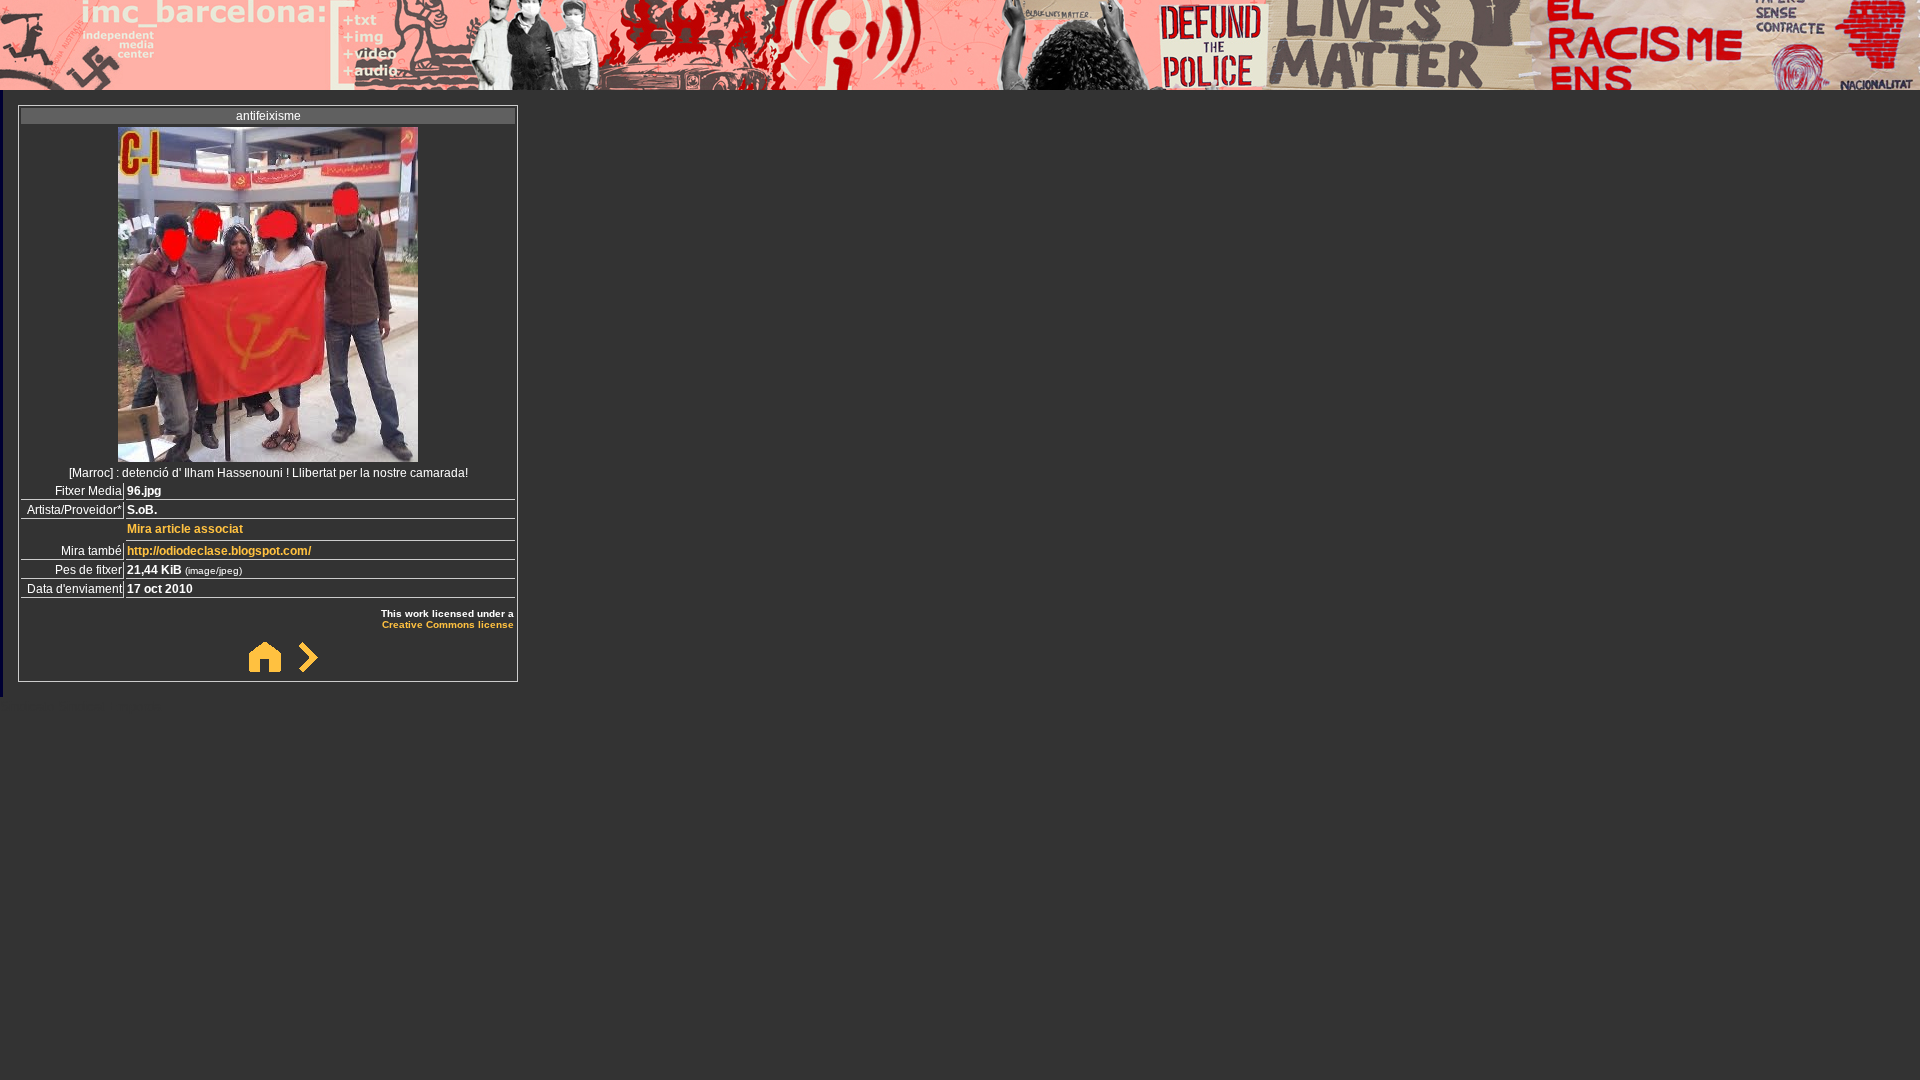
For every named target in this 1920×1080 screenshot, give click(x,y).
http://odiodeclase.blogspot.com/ (219, 551)
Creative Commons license (448, 624)
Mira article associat (185, 529)
